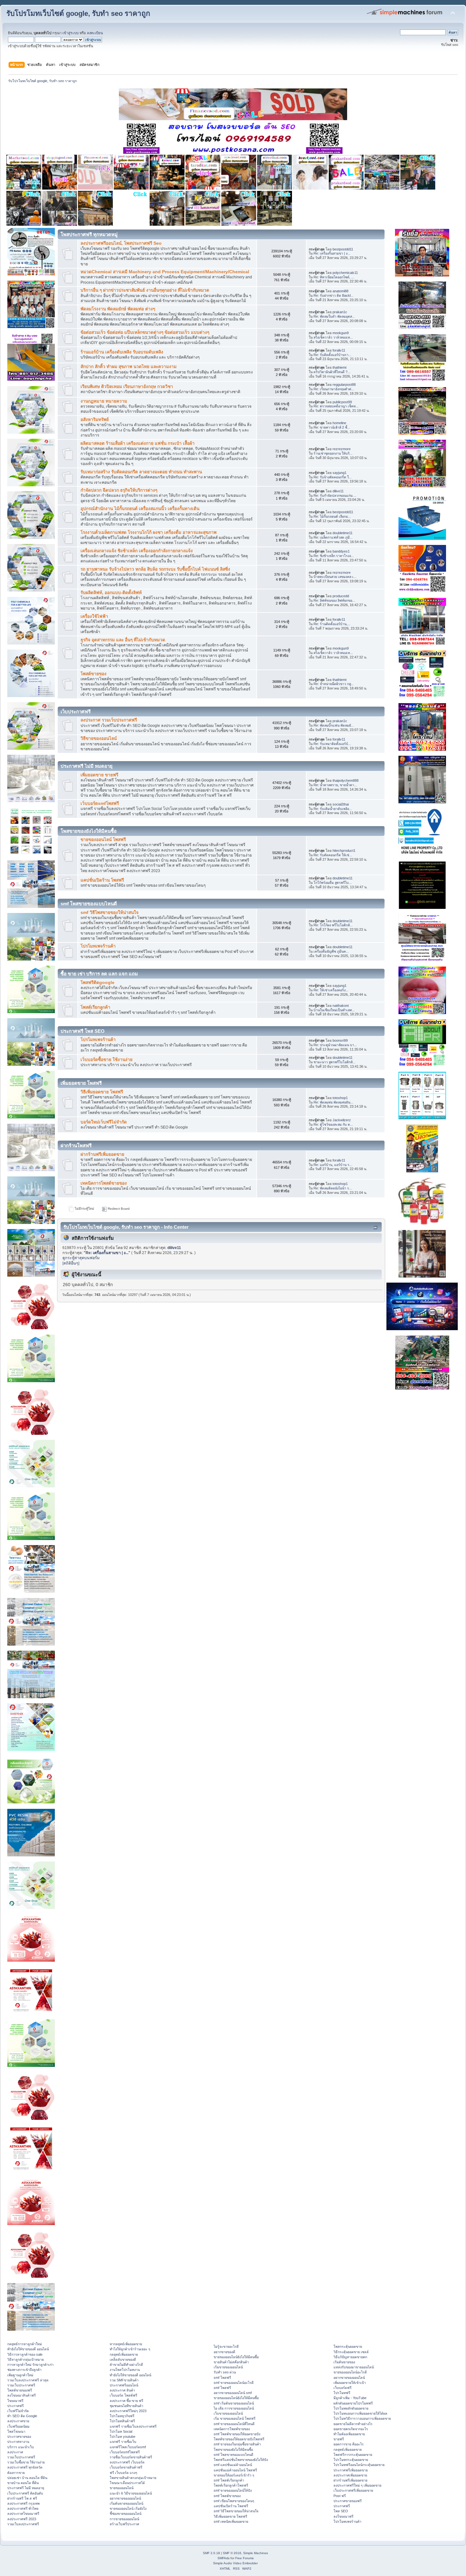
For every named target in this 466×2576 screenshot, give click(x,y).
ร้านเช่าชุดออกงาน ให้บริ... (333, 453)
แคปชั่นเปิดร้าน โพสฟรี (102, 880)
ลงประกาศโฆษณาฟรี (23, 2514)
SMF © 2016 (232, 2553)
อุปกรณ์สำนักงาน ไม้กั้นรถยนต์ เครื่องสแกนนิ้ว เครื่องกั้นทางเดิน (140, 509)
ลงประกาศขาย (18, 2421)
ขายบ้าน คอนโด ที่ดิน (23, 2483)
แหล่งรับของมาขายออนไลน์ (354, 2367)
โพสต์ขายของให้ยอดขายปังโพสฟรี (239, 2439)
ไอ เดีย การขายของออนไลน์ (234, 2408)
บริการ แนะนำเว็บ (21, 2447)
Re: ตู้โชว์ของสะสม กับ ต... (333, 1124)
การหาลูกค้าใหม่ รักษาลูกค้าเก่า (30, 2365)
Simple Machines (256, 2553)
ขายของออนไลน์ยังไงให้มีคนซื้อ (236, 2357)
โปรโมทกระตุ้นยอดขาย (351, 2460)
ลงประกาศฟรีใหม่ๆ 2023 (128, 2411)
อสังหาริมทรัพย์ (95, 420)
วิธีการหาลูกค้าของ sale (25, 2354)
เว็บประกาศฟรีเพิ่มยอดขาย (353, 2490)
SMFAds (223, 2558)
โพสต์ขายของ (94, 674)
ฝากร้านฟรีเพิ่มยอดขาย (102, 1154)
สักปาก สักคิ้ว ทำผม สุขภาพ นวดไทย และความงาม (129, 367)
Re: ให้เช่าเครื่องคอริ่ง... (331, 990)
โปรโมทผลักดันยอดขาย (351, 2408)
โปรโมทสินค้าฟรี (122, 2421)
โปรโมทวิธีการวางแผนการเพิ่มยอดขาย (362, 2418)
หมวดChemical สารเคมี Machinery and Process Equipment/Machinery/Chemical (165, 272)
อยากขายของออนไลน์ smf (233, 2393)
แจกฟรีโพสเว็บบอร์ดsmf (128, 2447)
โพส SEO (341, 2511)
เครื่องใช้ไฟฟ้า (94, 616)
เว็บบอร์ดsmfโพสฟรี (100, 803)
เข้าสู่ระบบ (71, 33)
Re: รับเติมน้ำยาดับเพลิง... (333, 809)
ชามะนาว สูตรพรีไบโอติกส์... (334, 1062)
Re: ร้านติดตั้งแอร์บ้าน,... (332, 624)
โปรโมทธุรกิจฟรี (122, 2416)
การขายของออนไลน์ (124, 2519)
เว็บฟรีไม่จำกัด (18, 2411)
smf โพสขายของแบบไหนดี (233, 2455)
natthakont (341, 1006)
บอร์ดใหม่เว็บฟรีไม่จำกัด (104, 1122)
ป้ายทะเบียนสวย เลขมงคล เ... (335, 577)
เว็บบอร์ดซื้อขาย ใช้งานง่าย (107, 1060)
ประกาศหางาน (18, 2442)
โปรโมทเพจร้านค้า (98, 946)
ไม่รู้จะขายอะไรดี (226, 2346)
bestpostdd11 (343, 249)
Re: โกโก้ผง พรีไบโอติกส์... (333, 925)
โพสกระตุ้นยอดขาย (348, 2346)
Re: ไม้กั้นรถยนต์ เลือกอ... (332, 516)
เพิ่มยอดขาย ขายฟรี (99, 775)
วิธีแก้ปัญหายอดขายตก (350, 2357)
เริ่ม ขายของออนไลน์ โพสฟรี (235, 2418)
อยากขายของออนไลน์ (125, 2498)
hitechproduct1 (344, 851)
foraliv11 (339, 350)
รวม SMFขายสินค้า (124, 2380)
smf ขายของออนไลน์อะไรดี (234, 2383)
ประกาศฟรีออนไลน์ (124, 2385)
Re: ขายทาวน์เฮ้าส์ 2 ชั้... (332, 427)
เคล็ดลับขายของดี (123, 2359)
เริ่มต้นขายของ (344, 2362)
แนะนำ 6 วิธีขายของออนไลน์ (131, 2493)
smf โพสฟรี (222, 2378)
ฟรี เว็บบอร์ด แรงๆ (123, 2473)
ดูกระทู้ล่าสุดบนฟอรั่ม (81, 1258)
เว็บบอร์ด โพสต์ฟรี (123, 2395)
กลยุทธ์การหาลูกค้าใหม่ (25, 2344)
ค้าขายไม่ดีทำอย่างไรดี (126, 2365)
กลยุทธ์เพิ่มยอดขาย (124, 2354)
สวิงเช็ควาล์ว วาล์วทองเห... (333, 337)
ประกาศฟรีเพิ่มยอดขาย (351, 2470)
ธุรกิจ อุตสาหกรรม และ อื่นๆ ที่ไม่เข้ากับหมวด (123, 640)
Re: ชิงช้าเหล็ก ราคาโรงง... (334, 556)
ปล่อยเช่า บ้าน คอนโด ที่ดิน (27, 2478)
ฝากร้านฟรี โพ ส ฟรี (22, 2498)
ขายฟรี (339, 2439)
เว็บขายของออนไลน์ (228, 2413)
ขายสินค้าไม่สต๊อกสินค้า (231, 2362)
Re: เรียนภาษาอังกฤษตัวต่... (334, 389)
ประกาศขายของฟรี (348, 2501)
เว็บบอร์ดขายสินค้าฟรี (126, 2467)
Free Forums (244, 2558)
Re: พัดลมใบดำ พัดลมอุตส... (334, 316)
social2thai (341, 804)
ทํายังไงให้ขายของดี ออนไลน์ (28, 2349)
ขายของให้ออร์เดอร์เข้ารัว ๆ (234, 2475)
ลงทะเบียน (95, 33)
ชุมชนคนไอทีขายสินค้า (126, 2406)
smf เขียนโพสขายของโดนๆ (234, 2501)
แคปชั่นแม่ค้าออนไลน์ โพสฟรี (235, 2470)
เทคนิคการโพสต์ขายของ (104, 1183)
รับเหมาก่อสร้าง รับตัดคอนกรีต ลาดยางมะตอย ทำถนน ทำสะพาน (141, 472)
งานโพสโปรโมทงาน (125, 2370)
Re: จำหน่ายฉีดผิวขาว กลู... (334, 684)
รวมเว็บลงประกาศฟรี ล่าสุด (28, 2380)
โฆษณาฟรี (15, 2401)
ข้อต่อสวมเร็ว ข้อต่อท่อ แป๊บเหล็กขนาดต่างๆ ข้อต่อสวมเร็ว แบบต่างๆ (145, 332)
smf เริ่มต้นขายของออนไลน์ (234, 2403)
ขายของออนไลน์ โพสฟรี (103, 840)
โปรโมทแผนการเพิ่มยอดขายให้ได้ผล (360, 2413)
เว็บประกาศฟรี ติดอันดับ (25, 2493)
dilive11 (338, 491)
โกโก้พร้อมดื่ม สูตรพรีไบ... (333, 883)
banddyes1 (341, 551)
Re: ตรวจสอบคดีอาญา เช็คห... (336, 406)
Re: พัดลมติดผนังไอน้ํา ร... (333, 1188)
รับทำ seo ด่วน (225, 2372)
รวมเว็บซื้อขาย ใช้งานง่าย (26, 2462)
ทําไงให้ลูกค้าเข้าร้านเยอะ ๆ (130, 2349)
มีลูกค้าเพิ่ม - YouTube (350, 2398)
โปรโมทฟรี (342, 2393)
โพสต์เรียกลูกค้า (95, 1007)
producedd (341, 596)
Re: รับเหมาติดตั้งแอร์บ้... (332, 744)
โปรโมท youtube (123, 2437)
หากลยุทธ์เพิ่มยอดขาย (126, 2344)
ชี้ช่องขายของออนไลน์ (126, 2514)
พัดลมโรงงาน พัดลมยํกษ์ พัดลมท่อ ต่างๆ (118, 309)
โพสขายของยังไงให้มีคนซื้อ (233, 2450)
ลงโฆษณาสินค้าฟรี (22, 2395)
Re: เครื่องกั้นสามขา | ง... (332, 253)
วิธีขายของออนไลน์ (99, 738)
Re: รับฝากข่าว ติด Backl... (333, 295)
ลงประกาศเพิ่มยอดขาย (350, 2475)
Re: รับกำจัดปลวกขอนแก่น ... (335, 495)
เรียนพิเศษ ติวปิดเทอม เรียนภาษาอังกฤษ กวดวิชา (127, 387)
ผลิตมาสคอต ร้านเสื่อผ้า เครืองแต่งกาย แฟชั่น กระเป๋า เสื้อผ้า (138, 443)
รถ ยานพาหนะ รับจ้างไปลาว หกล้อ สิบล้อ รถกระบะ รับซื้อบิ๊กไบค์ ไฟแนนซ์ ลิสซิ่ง (155, 569)
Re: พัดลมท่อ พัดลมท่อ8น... (333, 1102)
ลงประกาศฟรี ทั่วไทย (23, 2508)
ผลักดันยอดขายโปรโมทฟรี (353, 2403)
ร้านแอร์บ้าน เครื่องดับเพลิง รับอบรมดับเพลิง (122, 352)
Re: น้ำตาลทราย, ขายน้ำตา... (335, 785)
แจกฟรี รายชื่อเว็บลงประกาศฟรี (133, 2426)
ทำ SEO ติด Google (22, 2416)
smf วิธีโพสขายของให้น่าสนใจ (110, 913)
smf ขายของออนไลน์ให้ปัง (233, 2490)
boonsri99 (340, 1040)
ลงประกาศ (15, 2452)
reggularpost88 (344, 385)
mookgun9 (341, 333)
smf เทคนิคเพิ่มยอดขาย (231, 2521)
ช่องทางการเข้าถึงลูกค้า (24, 2370)
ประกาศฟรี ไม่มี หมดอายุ (26, 2488)
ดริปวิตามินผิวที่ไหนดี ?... (332, 372)
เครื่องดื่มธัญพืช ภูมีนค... (331, 951)
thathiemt (340, 367)
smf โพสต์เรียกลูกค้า (229, 2480)
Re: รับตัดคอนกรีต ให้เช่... (333, 855)
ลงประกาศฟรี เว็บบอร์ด (127, 2462)
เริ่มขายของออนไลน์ (228, 2367)
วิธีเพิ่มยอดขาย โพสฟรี (102, 1092)
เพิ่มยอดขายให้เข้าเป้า (350, 2383)
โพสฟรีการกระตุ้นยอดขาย (353, 2455)
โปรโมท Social (121, 2431)
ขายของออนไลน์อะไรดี (350, 2372)
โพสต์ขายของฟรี (20, 2390)
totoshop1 (340, 1098)
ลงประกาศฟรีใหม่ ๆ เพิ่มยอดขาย (357, 2485)
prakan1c (340, 312)
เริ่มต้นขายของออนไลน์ (126, 2503)
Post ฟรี (340, 2496)
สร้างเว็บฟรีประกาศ (124, 2524)
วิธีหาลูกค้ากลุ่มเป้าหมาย (26, 2359)
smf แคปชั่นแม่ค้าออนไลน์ (233, 2465)
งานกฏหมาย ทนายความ (104, 401)
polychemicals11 (345, 273)
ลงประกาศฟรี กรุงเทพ (23, 2503)
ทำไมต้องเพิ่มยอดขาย (349, 2434)
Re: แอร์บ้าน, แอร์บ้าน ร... (333, 1165)
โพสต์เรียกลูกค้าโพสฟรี (231, 2485)
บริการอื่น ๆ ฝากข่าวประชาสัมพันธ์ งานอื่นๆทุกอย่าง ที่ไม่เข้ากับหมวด (145, 290)
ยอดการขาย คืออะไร (349, 2444)
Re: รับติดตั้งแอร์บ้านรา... (332, 355)
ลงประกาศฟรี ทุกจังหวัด (25, 2467)
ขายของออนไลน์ (122, 2488)
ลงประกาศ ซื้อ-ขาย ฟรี (126, 2401)
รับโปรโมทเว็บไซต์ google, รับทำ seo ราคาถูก (78, 13)
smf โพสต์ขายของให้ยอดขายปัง (237, 2434)
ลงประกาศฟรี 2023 (22, 2519)
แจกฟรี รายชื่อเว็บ (123, 2442)
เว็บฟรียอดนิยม (18, 2426)
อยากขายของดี (224, 2352)
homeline (339, 423)
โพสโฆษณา (16, 2431)
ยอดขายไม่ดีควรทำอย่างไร (353, 2424)
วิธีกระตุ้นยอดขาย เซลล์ (351, 2352)
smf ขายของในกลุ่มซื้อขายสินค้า (237, 2444)
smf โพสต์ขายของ (227, 2496)
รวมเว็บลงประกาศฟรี (23, 2524)
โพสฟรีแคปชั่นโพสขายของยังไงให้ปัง (241, 2460)
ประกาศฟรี (16, 2406)
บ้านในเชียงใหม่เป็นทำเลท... (334, 1010)
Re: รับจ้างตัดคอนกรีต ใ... (333, 477)
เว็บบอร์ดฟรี (343, 2388)
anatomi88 (340, 291)
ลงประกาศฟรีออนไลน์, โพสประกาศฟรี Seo (121, 243)
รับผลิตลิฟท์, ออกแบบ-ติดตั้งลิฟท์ (111, 593)
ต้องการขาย (16, 2473)
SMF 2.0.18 (211, 2553)
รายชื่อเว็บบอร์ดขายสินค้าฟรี (131, 2457)
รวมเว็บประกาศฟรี (21, 2385)
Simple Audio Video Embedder (235, 2563)
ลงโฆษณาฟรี (343, 2516)
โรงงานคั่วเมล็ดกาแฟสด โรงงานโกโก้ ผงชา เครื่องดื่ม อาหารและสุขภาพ (149, 532)
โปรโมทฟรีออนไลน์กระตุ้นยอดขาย (359, 2465)
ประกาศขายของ (19, 2437)
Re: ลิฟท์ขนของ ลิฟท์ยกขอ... (334, 600)
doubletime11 (343, 533)
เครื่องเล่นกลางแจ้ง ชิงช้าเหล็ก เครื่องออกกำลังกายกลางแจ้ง (137, 551)
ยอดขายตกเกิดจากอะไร (351, 2429)
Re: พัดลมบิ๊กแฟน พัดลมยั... (334, 725)
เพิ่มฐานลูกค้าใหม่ (20, 2375)
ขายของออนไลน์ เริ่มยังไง (128, 2508)
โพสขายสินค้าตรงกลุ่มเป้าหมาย (133, 2478)
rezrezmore (342, 449)
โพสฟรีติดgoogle (97, 983)
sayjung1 (340, 473)
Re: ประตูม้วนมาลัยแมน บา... (335, 1045)
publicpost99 (342, 402)
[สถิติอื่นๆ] (71, 1263)
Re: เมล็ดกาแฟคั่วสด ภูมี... (333, 537)
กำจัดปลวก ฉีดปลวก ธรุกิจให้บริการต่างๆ (119, 490)
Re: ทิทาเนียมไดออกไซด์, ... (334, 277)
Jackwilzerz (342, 1120)
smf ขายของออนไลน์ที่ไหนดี (234, 2424)
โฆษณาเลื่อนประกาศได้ (127, 2483)
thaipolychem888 (346, 780)
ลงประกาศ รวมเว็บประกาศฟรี (109, 720)
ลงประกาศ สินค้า (122, 2390)
